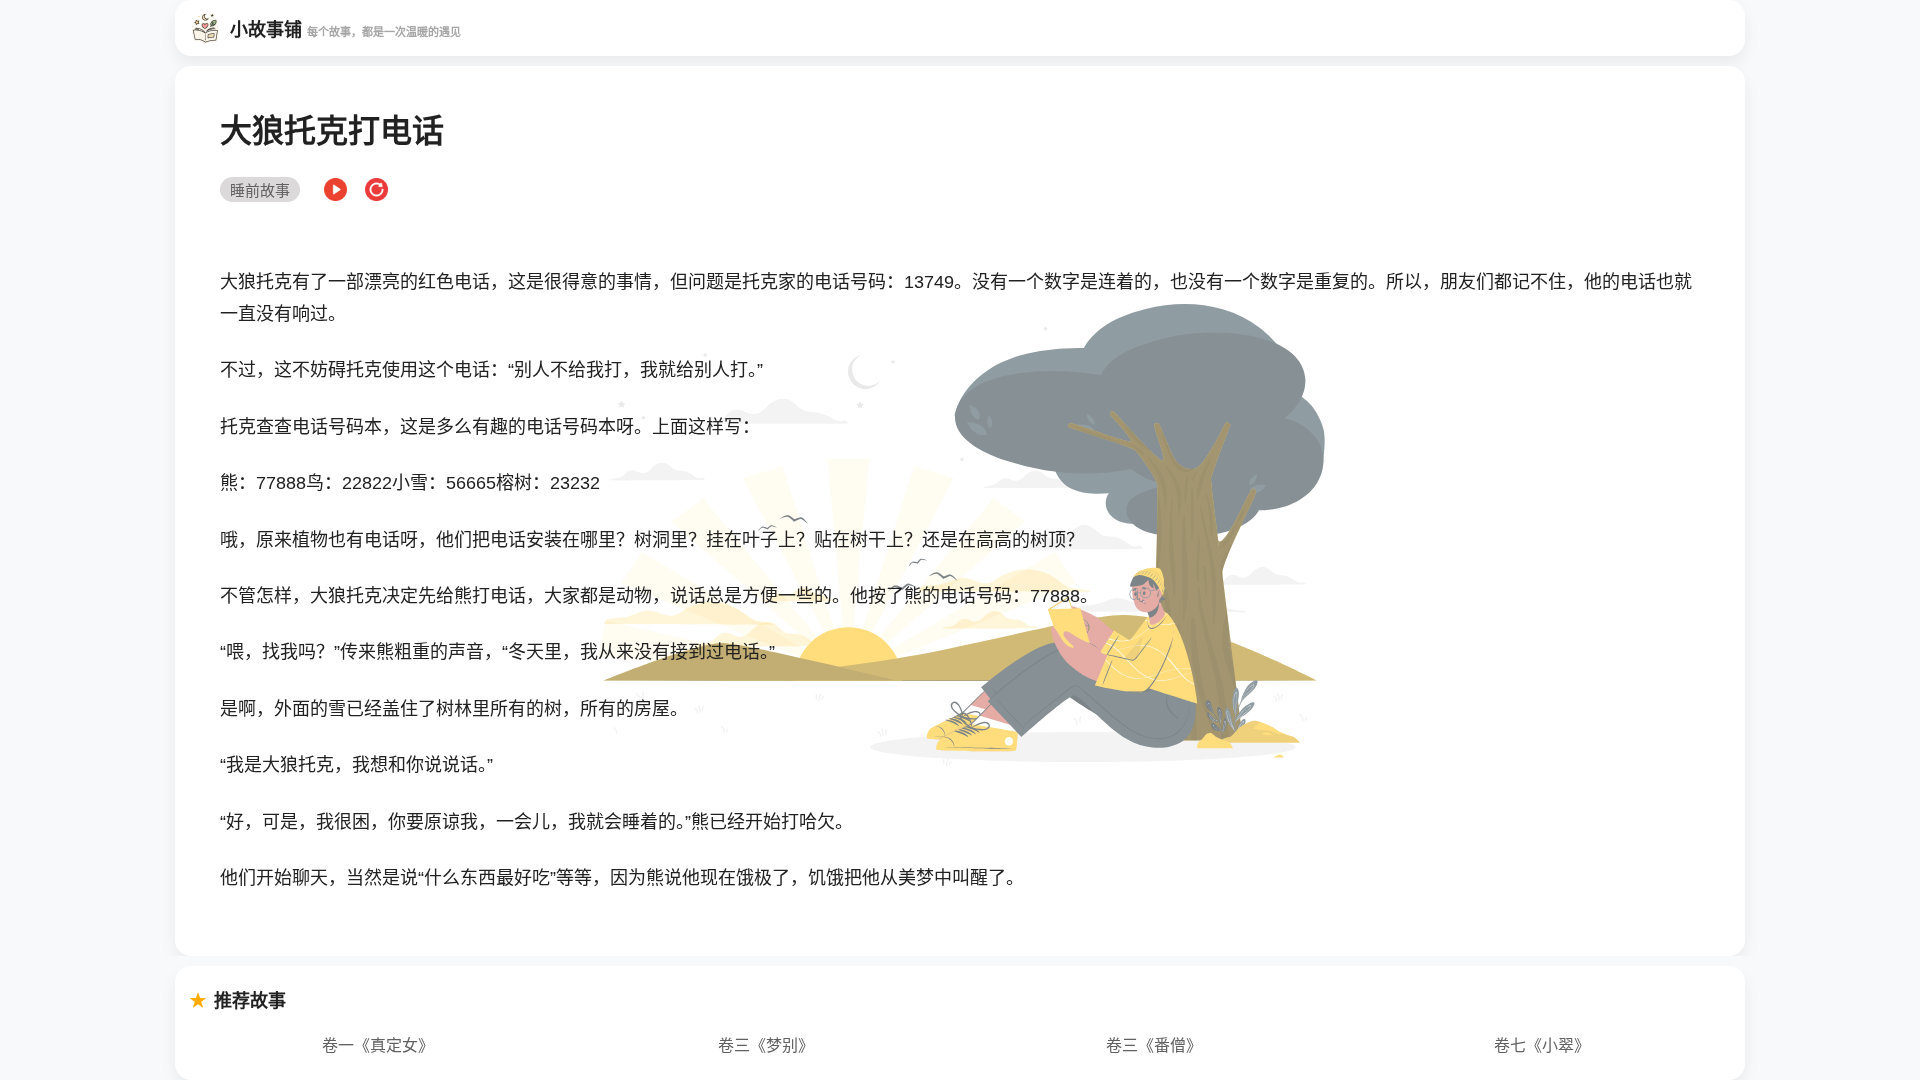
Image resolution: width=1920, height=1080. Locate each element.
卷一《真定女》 (378, 1045)
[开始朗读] (335, 191)
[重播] (376, 191)
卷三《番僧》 (1154, 1045)
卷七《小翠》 (1542, 1045)
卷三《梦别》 (766, 1045)
